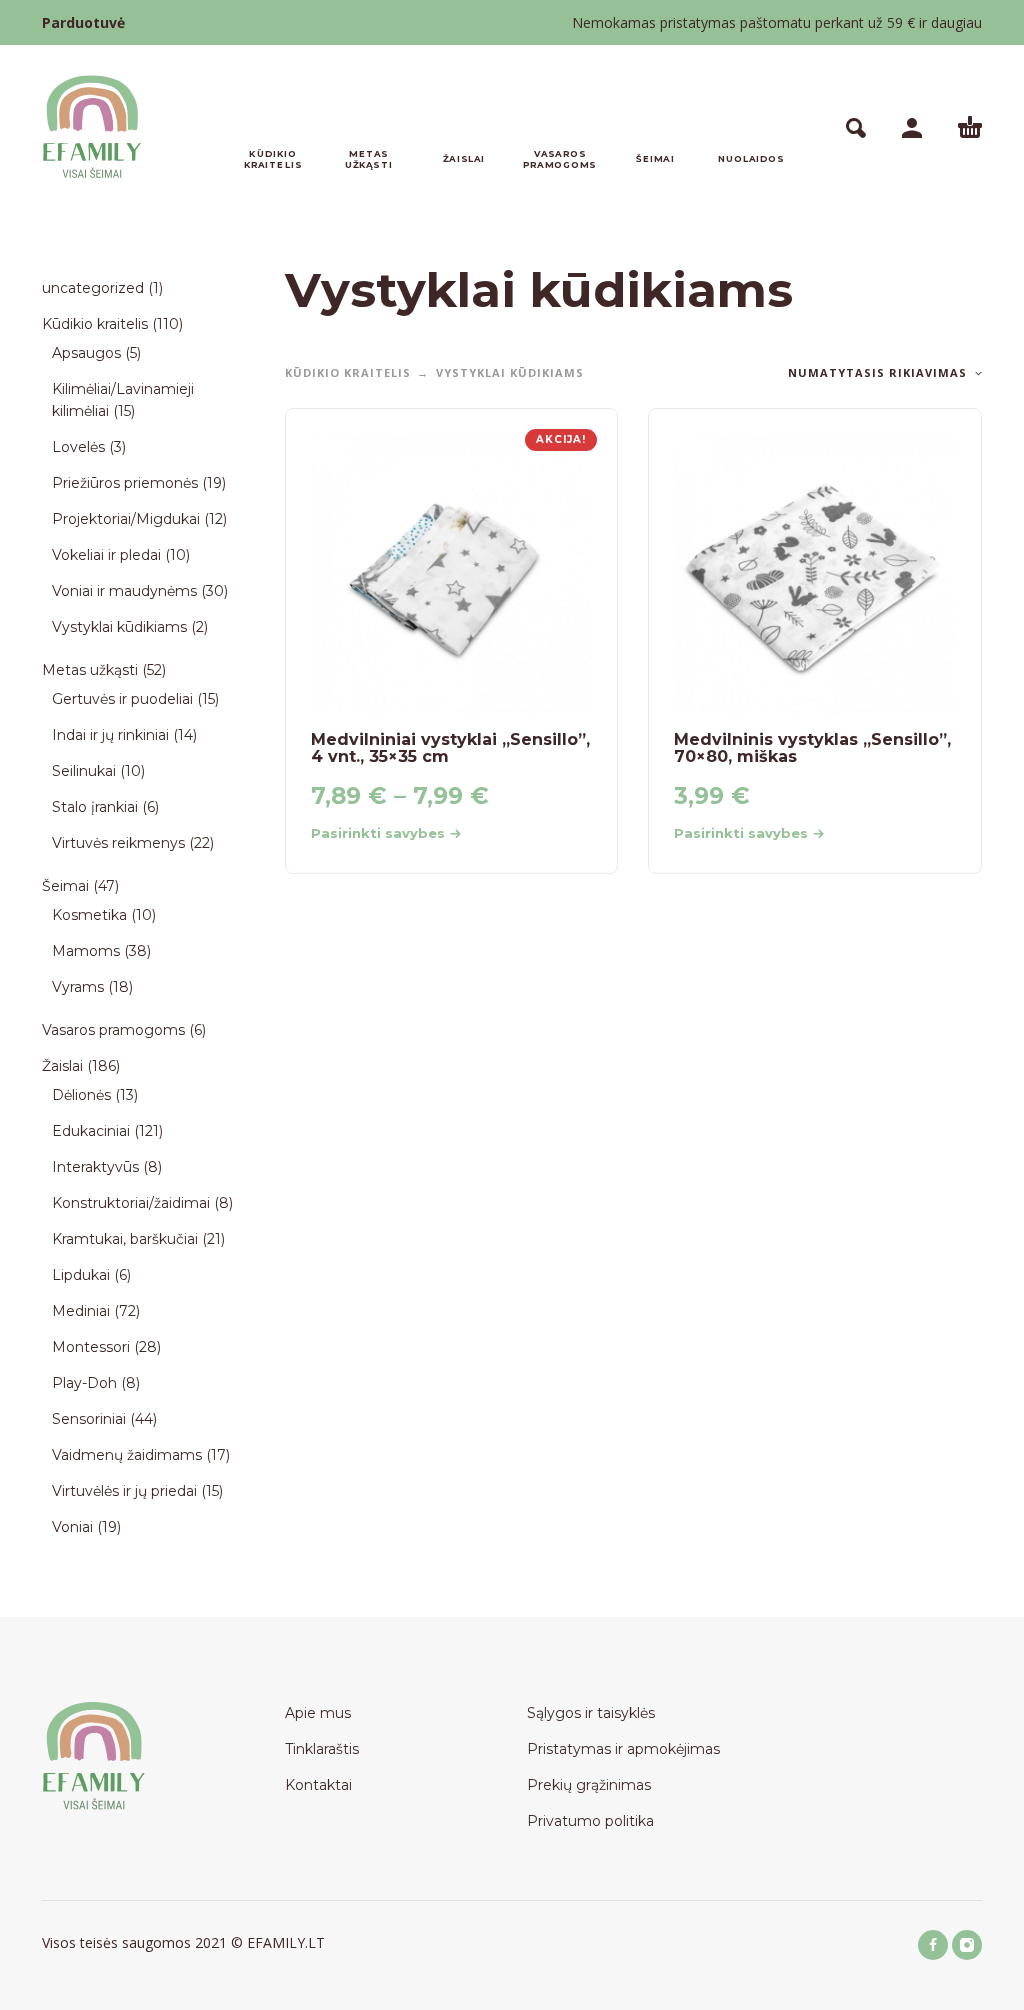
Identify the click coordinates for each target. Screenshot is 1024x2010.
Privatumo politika (590, 1821)
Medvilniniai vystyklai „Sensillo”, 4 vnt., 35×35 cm (450, 748)
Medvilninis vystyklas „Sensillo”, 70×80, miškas (812, 748)
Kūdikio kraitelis (348, 372)
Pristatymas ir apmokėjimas (623, 1749)
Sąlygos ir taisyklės (591, 1713)
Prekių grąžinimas (589, 1785)
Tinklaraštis (322, 1749)
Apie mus (318, 1713)
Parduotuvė (83, 22)
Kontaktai (318, 1785)
